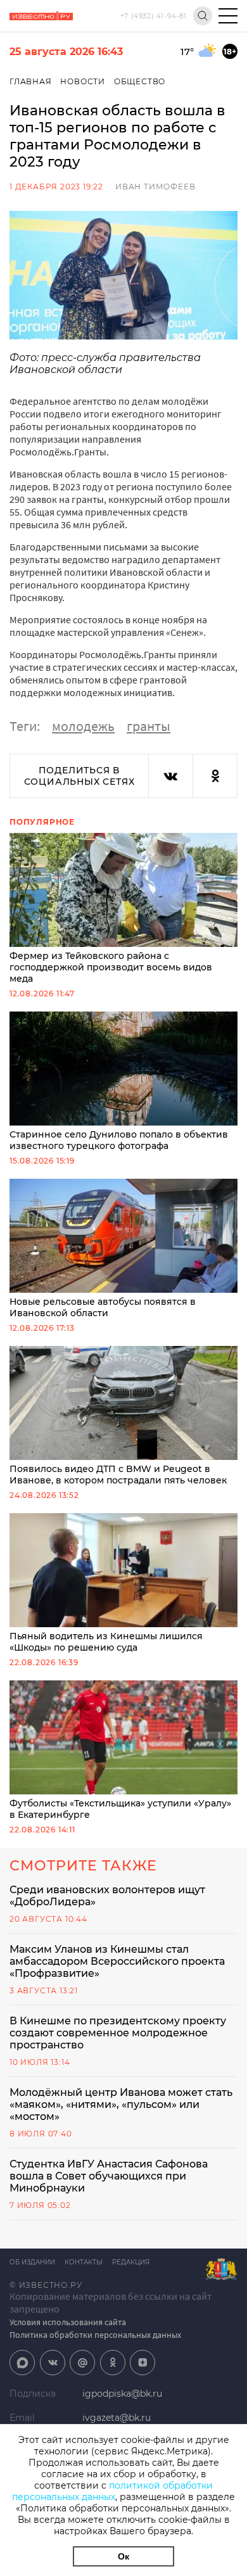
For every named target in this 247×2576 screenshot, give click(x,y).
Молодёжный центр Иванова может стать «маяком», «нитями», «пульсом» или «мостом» (121, 2104)
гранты (149, 726)
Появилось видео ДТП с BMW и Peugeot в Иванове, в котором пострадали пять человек (118, 1475)
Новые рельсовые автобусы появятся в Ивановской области (103, 1307)
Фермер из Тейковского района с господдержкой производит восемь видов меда (111, 967)
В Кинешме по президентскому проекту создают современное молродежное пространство (118, 2033)
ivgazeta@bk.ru (117, 2418)
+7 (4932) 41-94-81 (154, 16)
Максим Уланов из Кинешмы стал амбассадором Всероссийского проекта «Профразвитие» (117, 1961)
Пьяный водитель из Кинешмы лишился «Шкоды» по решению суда (106, 1642)
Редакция (131, 2262)
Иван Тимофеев (155, 187)
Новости (83, 81)
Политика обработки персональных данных (95, 2335)
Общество (140, 81)
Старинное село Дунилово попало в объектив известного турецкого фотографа (119, 1140)
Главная (31, 81)
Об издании (32, 2262)
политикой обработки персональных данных (112, 2491)
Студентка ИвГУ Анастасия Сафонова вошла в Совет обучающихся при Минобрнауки (109, 2176)
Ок (123, 2556)
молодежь (83, 726)
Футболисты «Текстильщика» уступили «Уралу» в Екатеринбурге (120, 1809)
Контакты (84, 2262)
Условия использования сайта (68, 2322)
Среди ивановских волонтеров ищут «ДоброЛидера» (107, 1896)
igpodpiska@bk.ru (122, 2394)
